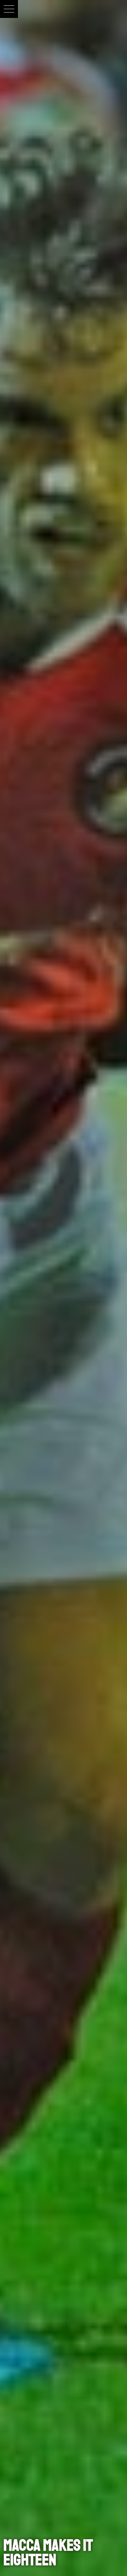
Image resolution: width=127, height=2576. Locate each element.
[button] (9, 9)
